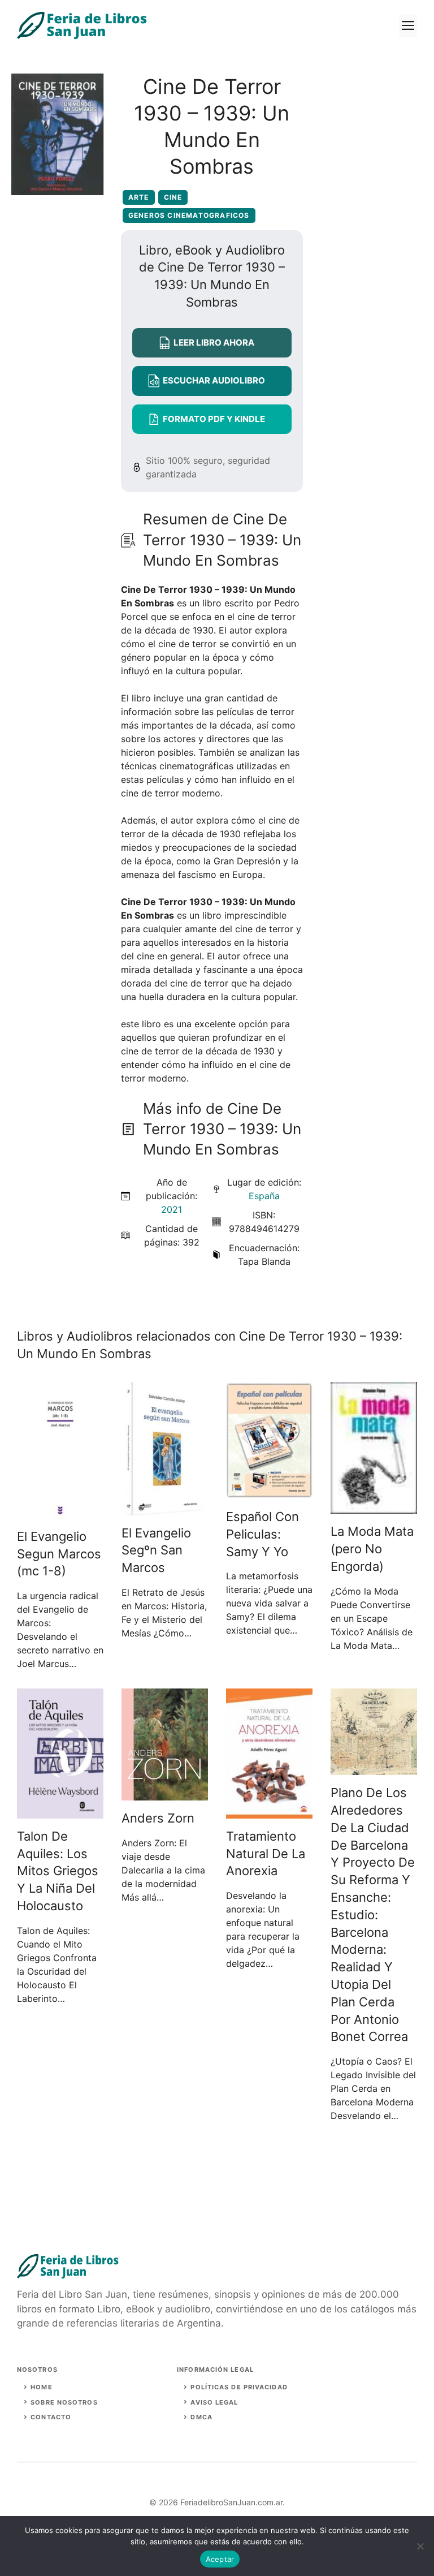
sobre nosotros (64, 2402)
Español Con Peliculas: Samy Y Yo (262, 1534)
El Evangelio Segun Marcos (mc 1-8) (59, 1554)
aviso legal (214, 2402)
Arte (139, 197)
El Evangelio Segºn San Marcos (156, 1550)
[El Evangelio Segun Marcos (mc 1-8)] (60, 1512)
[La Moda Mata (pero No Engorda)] (374, 1507)
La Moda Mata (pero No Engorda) (372, 1549)
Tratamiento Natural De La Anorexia (266, 1854)
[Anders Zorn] (165, 1794)
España (264, 1196)
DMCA (201, 2417)
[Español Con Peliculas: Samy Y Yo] (269, 1492)
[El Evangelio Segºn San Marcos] (165, 1509)
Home (41, 2387)
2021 (172, 1209)
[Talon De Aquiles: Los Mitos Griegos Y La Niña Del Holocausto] (60, 1812)
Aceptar (220, 2559)
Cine (173, 197)
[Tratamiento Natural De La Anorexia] (269, 1812)
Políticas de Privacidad (239, 2387)
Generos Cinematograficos (189, 215)
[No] (420, 2546)
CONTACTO (51, 2417)
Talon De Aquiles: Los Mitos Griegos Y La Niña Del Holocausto (58, 1871)
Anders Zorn (158, 1818)
